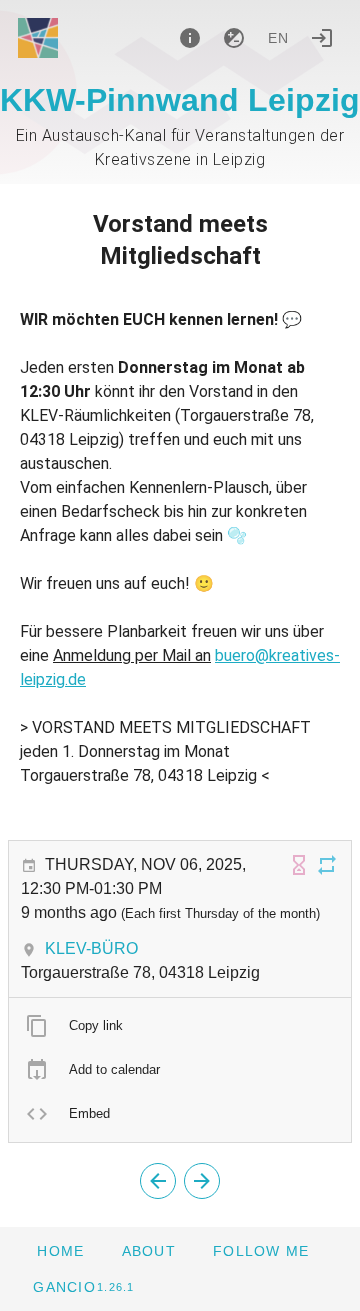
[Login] (322, 38)
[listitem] (180, 1026)
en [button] (279, 38)
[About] (190, 38)
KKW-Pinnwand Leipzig (180, 100)
